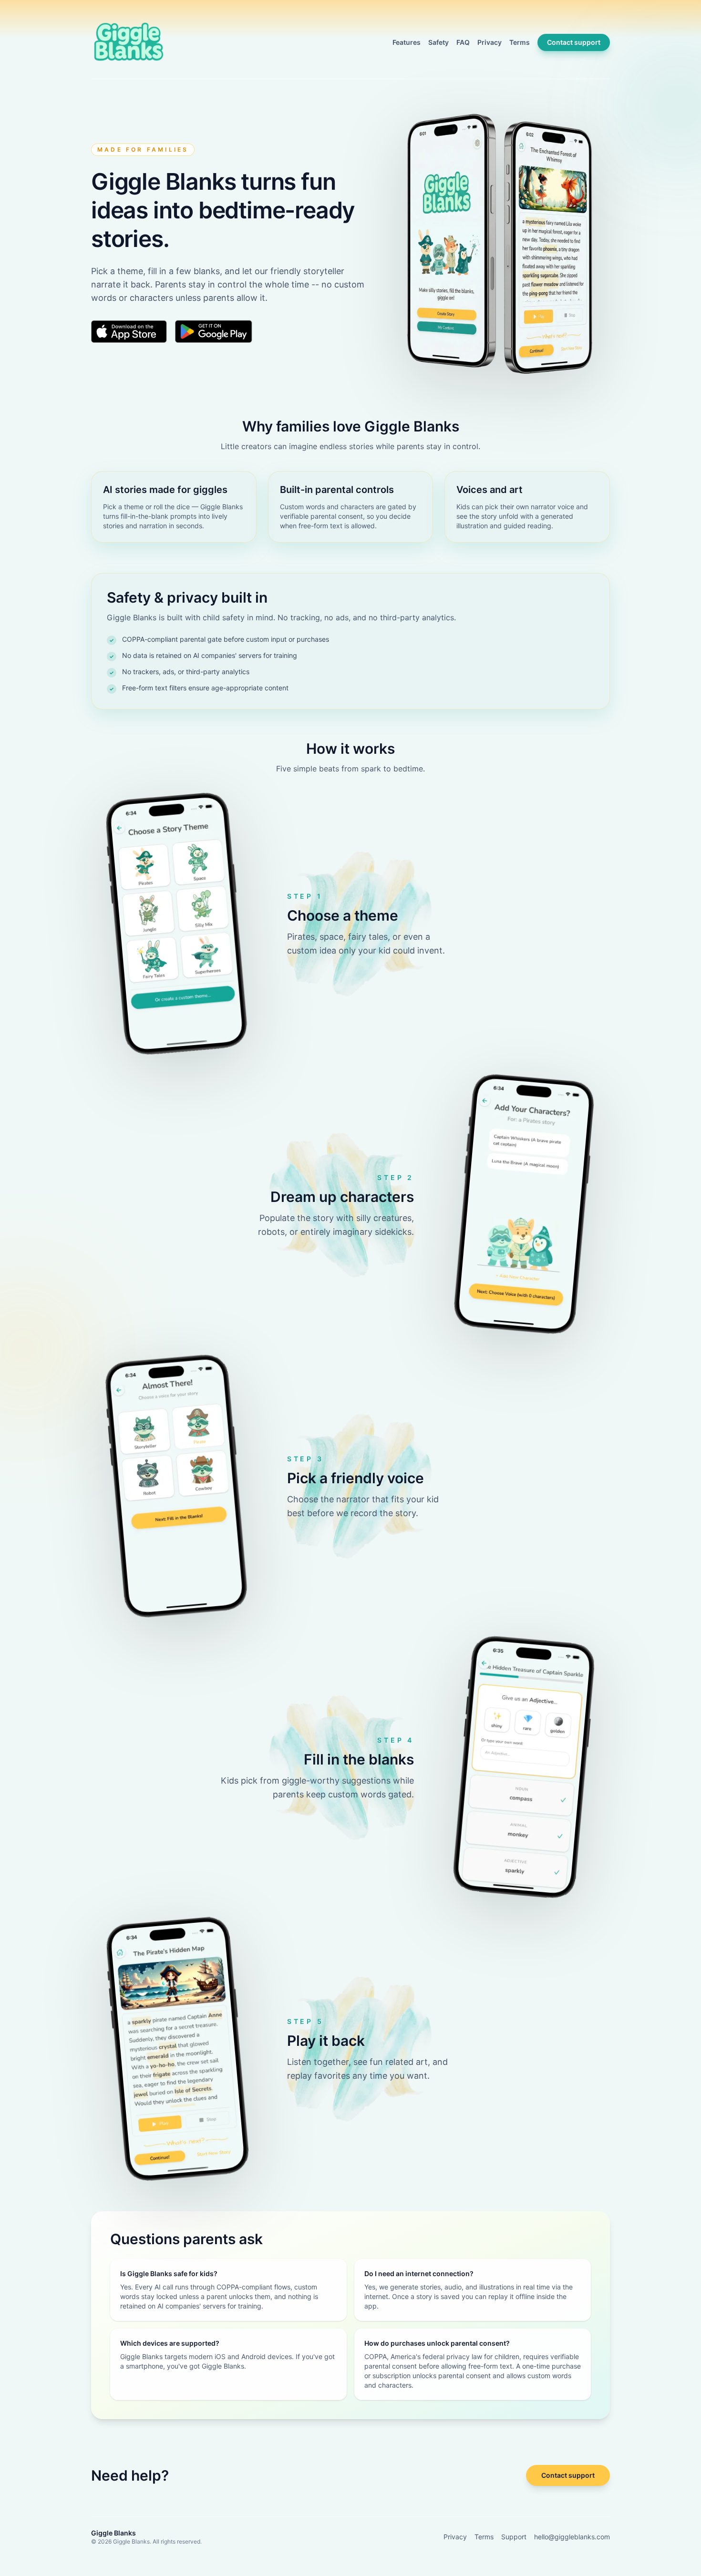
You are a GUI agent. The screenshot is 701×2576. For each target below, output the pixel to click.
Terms (520, 42)
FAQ (463, 42)
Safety (438, 42)
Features (407, 42)
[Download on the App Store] (129, 331)
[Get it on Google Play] (214, 331)
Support (514, 2537)
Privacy (490, 42)
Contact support (574, 42)
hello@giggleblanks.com (572, 2537)
